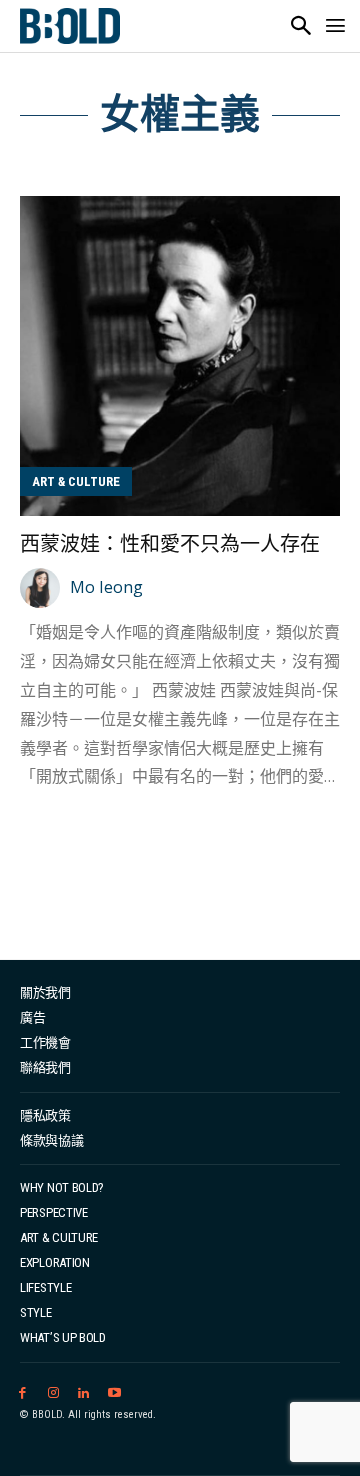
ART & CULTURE (76, 481)
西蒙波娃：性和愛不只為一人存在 (170, 544)
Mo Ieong (106, 587)
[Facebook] (22, 1393)
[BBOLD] (70, 26)
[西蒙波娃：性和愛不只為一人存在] (180, 356)
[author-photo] (43, 588)
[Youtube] (114, 1393)
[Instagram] (53, 1393)
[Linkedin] (84, 1393)
